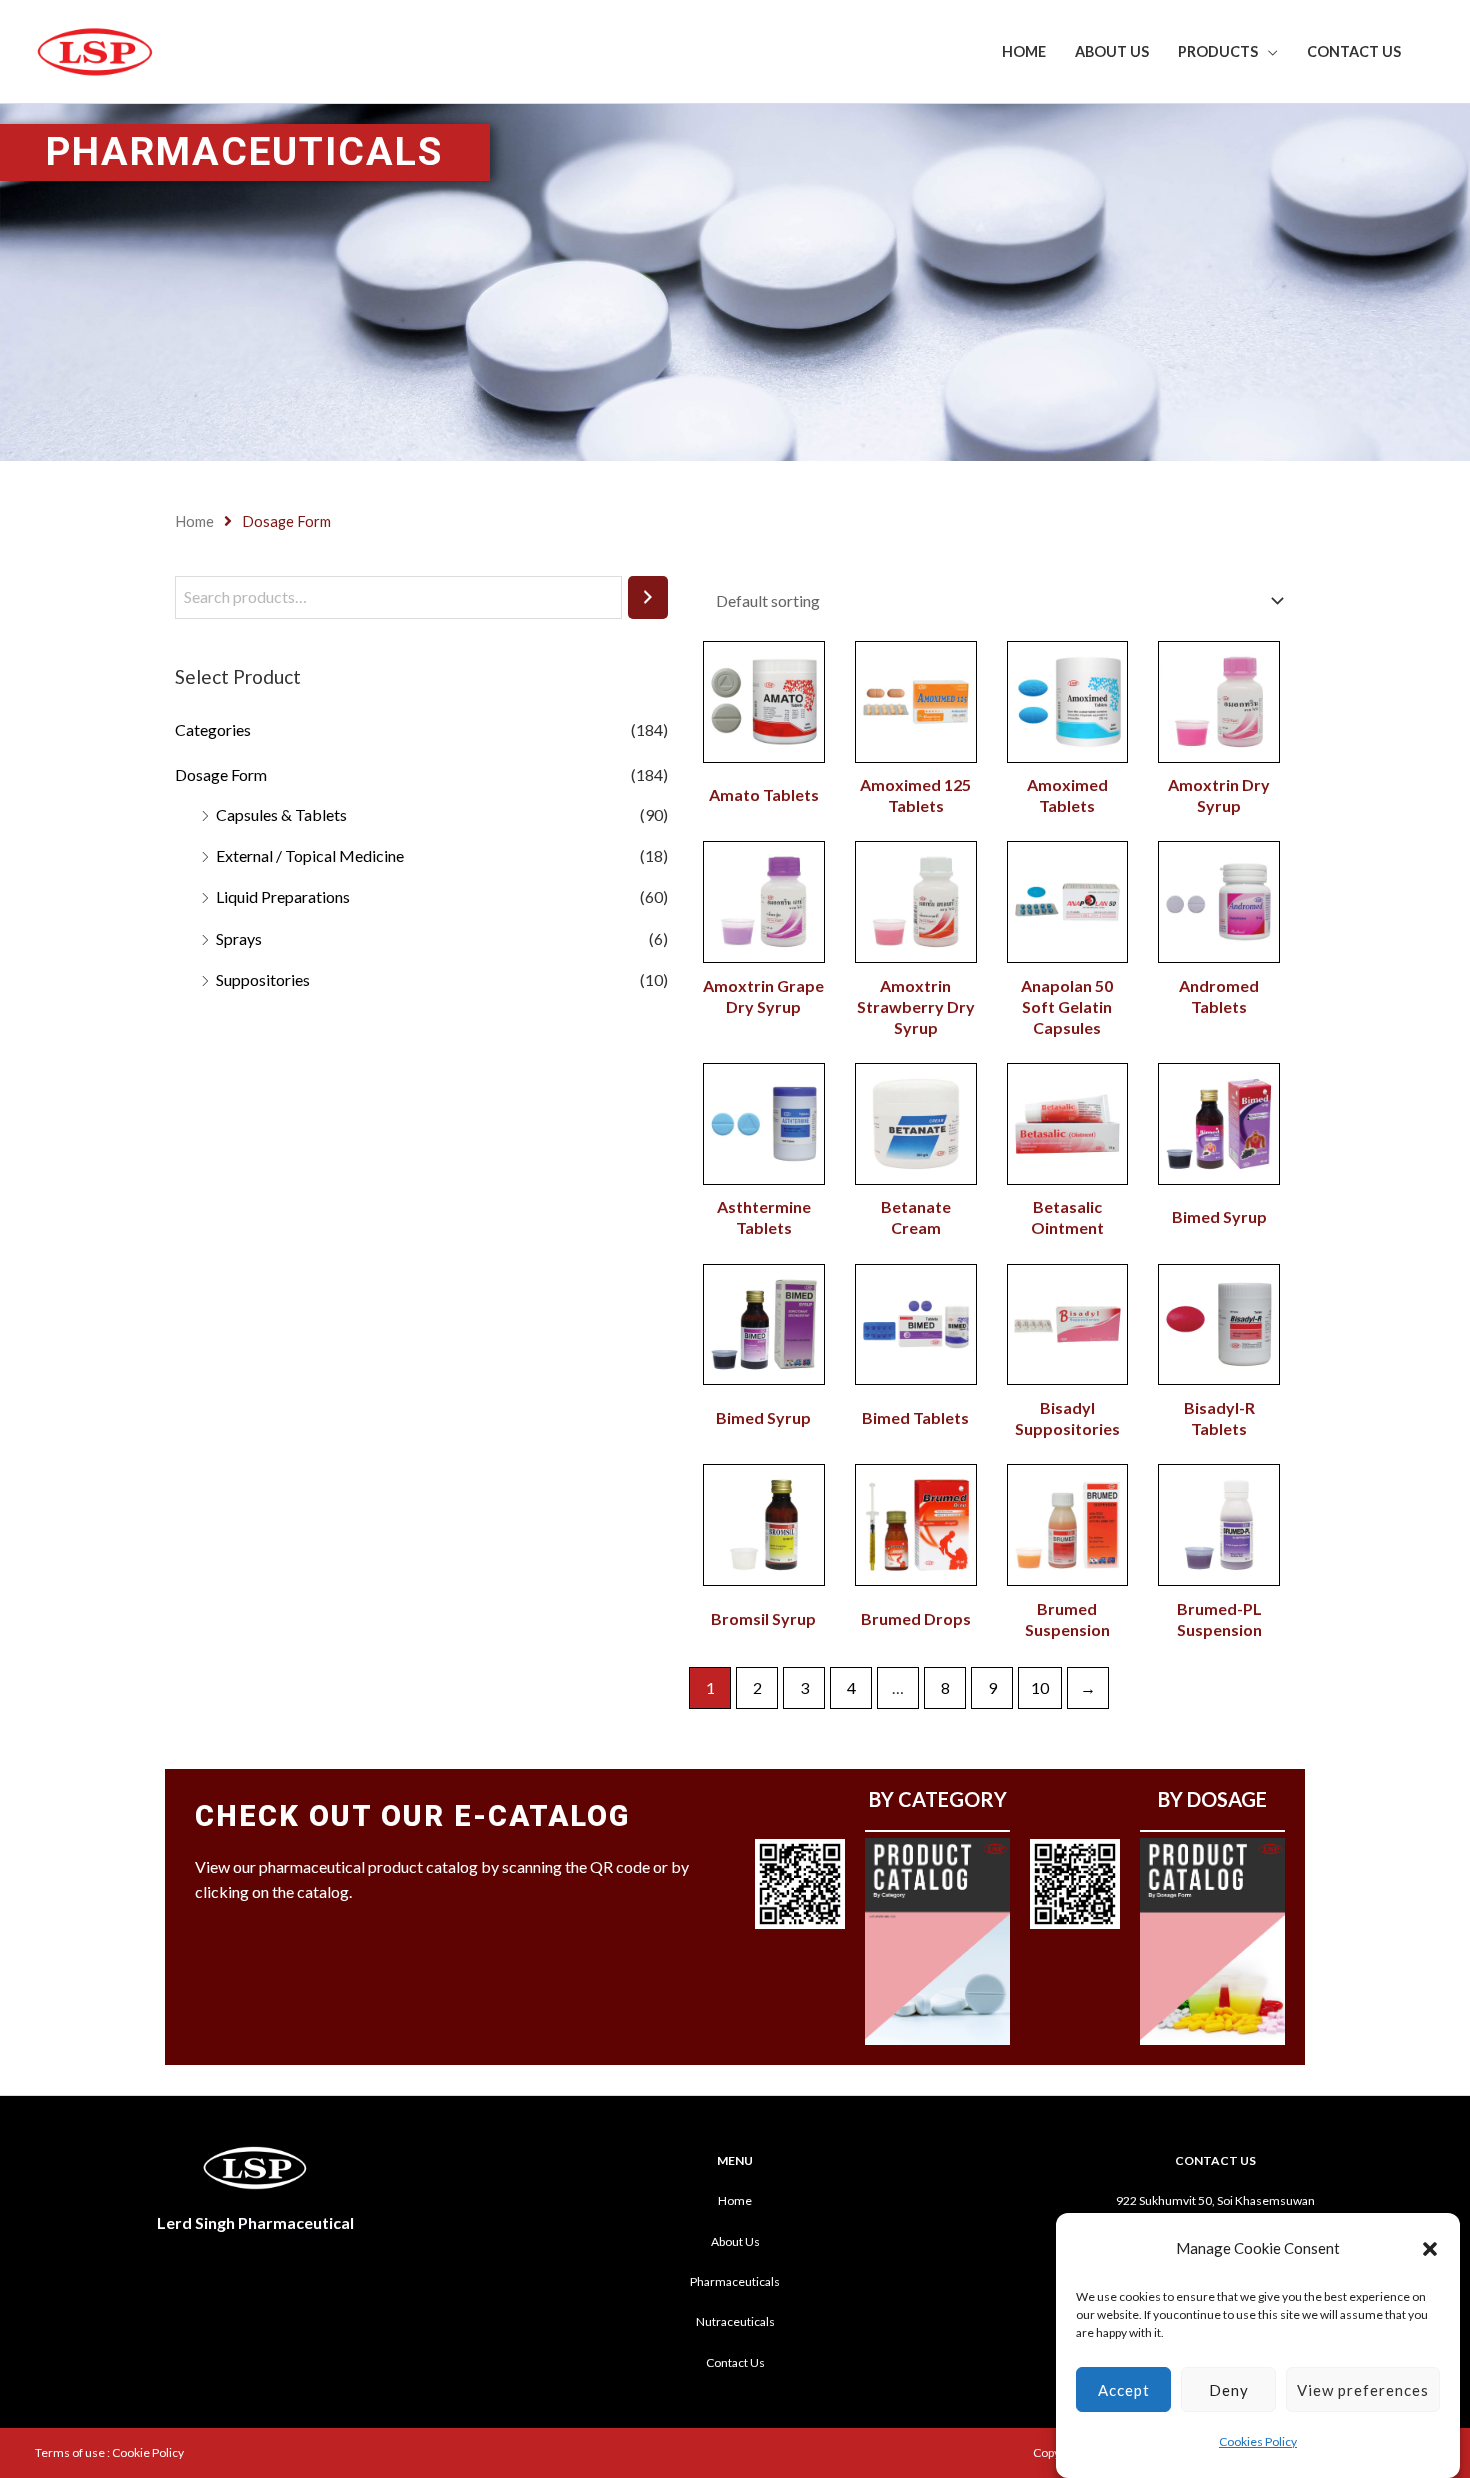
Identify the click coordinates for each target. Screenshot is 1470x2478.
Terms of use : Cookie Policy (109, 2452)
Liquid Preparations (283, 896)
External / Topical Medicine (310, 855)
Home (1024, 51)
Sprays (239, 938)
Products (1218, 51)
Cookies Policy (1258, 2442)
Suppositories (263, 979)
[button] (1430, 2249)
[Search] (648, 597)
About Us (1112, 51)
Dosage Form (221, 774)
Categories (213, 729)
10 (1040, 1687)
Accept (1124, 2390)
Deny (1229, 2390)
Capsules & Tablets (281, 814)
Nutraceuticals (735, 2321)
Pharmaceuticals (735, 2281)
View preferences (1363, 2390)
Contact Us (1354, 51)
